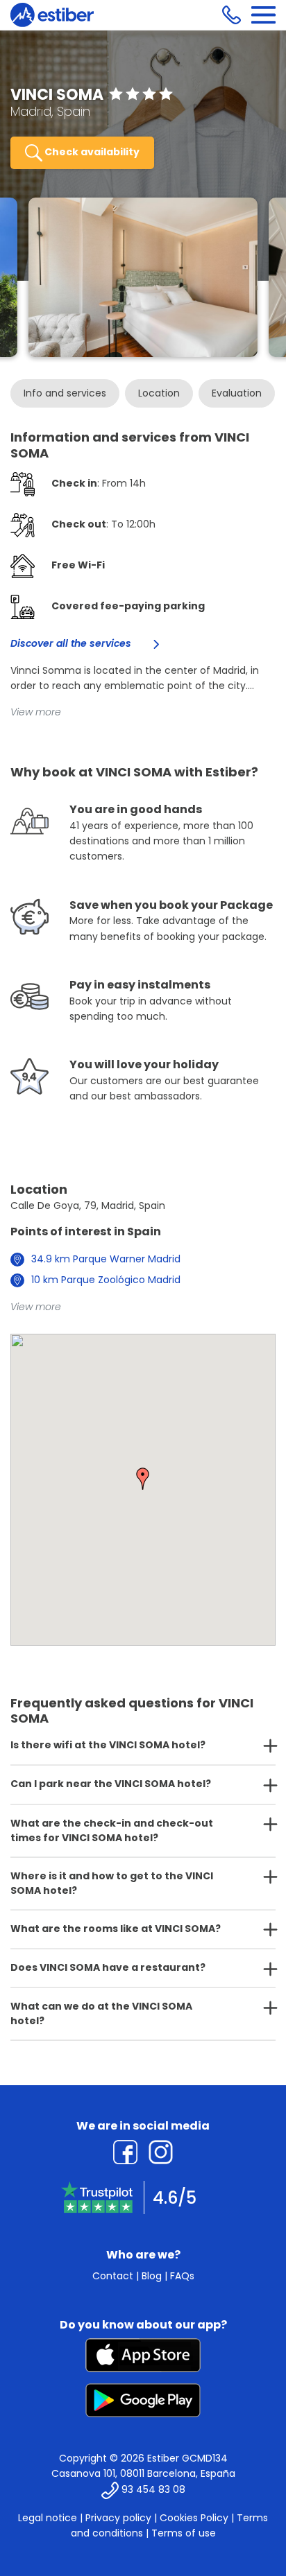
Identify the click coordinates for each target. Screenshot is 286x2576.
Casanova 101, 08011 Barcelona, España (143, 2473)
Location (159, 393)
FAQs (182, 2276)
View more (36, 712)
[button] (143, 1479)
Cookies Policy (194, 2518)
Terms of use (184, 2533)
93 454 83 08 (153, 2489)
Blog (152, 2276)
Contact (113, 2276)
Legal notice (48, 2518)
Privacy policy (118, 2518)
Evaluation (237, 393)
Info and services (65, 393)
